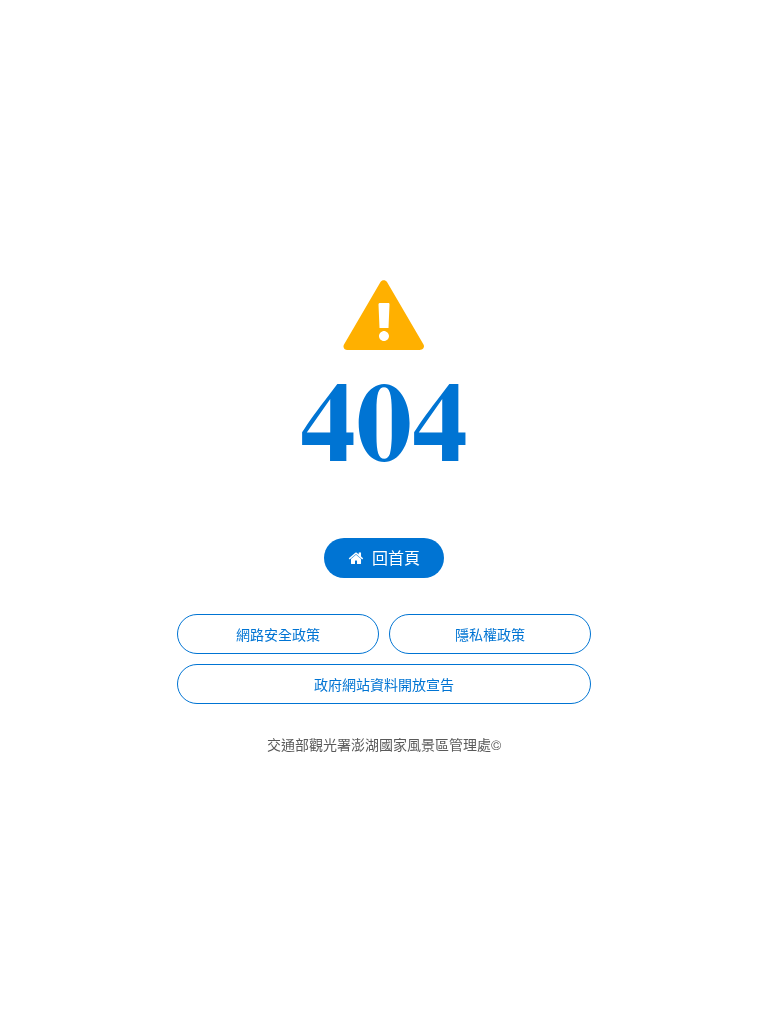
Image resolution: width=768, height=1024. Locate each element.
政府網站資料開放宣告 (384, 684)
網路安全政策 (278, 634)
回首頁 (396, 557)
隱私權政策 (490, 634)
